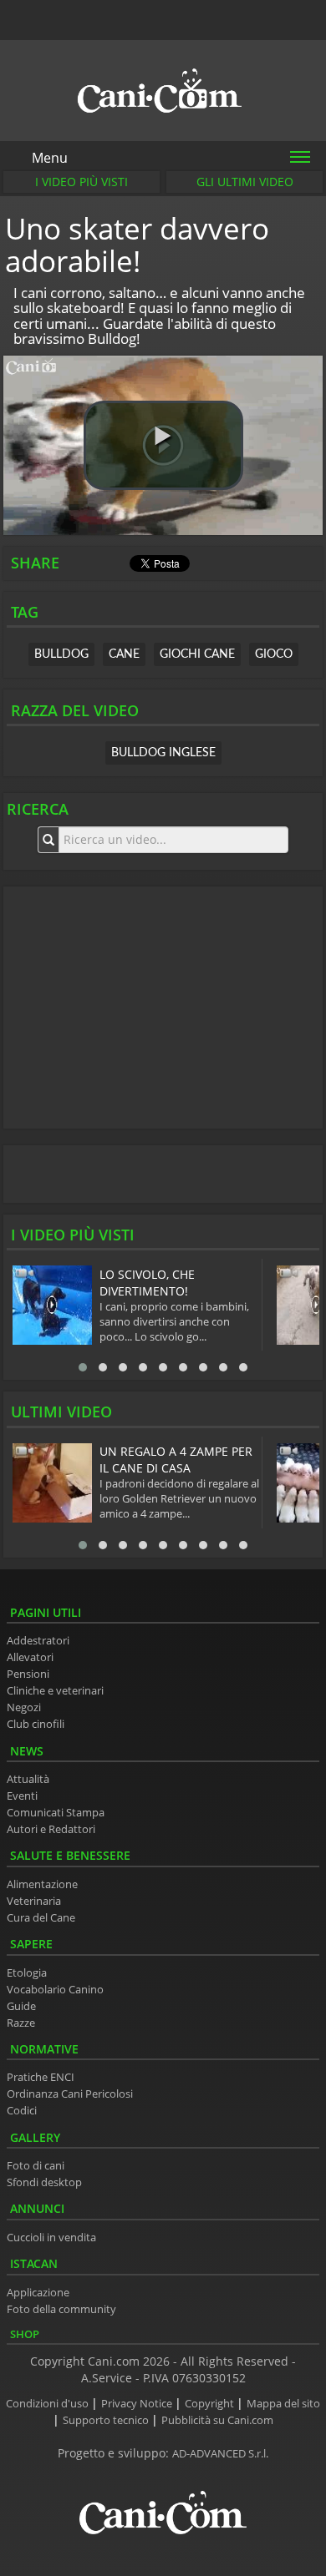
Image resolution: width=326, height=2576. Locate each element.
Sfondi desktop (44, 2182)
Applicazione (38, 2293)
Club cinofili (36, 1724)
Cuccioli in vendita (51, 2238)
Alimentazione (42, 1884)
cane (124, 654)
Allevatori (30, 1657)
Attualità (28, 1779)
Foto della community (61, 2309)
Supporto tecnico (107, 2420)
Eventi (22, 1796)
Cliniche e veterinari (55, 1691)
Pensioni (28, 1674)
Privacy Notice (138, 2404)
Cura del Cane (41, 1918)
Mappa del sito (283, 2404)
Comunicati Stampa (56, 1813)
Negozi (24, 1707)
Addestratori (38, 1641)
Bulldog (61, 654)
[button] (163, 445)
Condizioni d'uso (48, 2404)
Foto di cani (36, 2166)
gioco (274, 654)
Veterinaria (34, 1901)
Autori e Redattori (51, 1829)
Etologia (27, 1973)
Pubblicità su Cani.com (217, 2420)
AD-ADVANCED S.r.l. (220, 2454)
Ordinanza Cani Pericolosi (70, 2094)
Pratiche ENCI (41, 2077)
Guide (21, 2006)
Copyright (211, 2404)
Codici (22, 2111)
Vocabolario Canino (55, 1990)
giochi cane (197, 654)
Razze (21, 2023)
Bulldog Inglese (163, 753)
